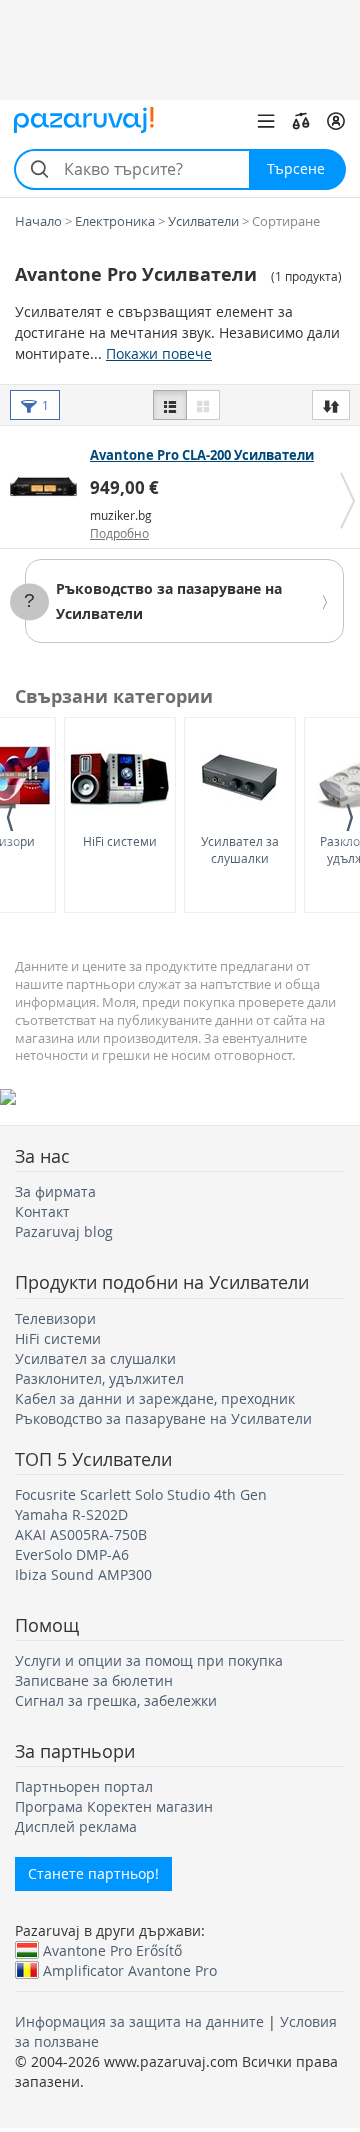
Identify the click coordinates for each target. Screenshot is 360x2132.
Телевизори (55, 1318)
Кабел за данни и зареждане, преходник (155, 1398)
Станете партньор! (93, 1873)
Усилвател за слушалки (240, 849)
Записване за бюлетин (94, 1680)
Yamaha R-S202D (71, 1514)
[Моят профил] (336, 121)
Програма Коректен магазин (114, 1806)
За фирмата (55, 1191)
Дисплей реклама (76, 1826)
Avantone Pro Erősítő (112, 1950)
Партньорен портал (84, 1786)
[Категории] (266, 121)
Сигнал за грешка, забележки (116, 1700)
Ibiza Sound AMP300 (83, 1574)
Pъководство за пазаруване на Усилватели (163, 1418)
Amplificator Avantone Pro (130, 1970)
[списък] (170, 405)
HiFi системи (120, 841)
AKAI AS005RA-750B (81, 1534)
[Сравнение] (301, 121)
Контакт (42, 1211)
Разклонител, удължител (99, 1378)
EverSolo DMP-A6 (72, 1554)
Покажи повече (159, 353)
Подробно (119, 533)
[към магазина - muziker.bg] (47, 486)
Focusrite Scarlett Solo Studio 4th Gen (141, 1494)
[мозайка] (203, 405)
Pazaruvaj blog (64, 1231)
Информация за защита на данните (139, 2021)
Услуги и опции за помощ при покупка (149, 1660)
